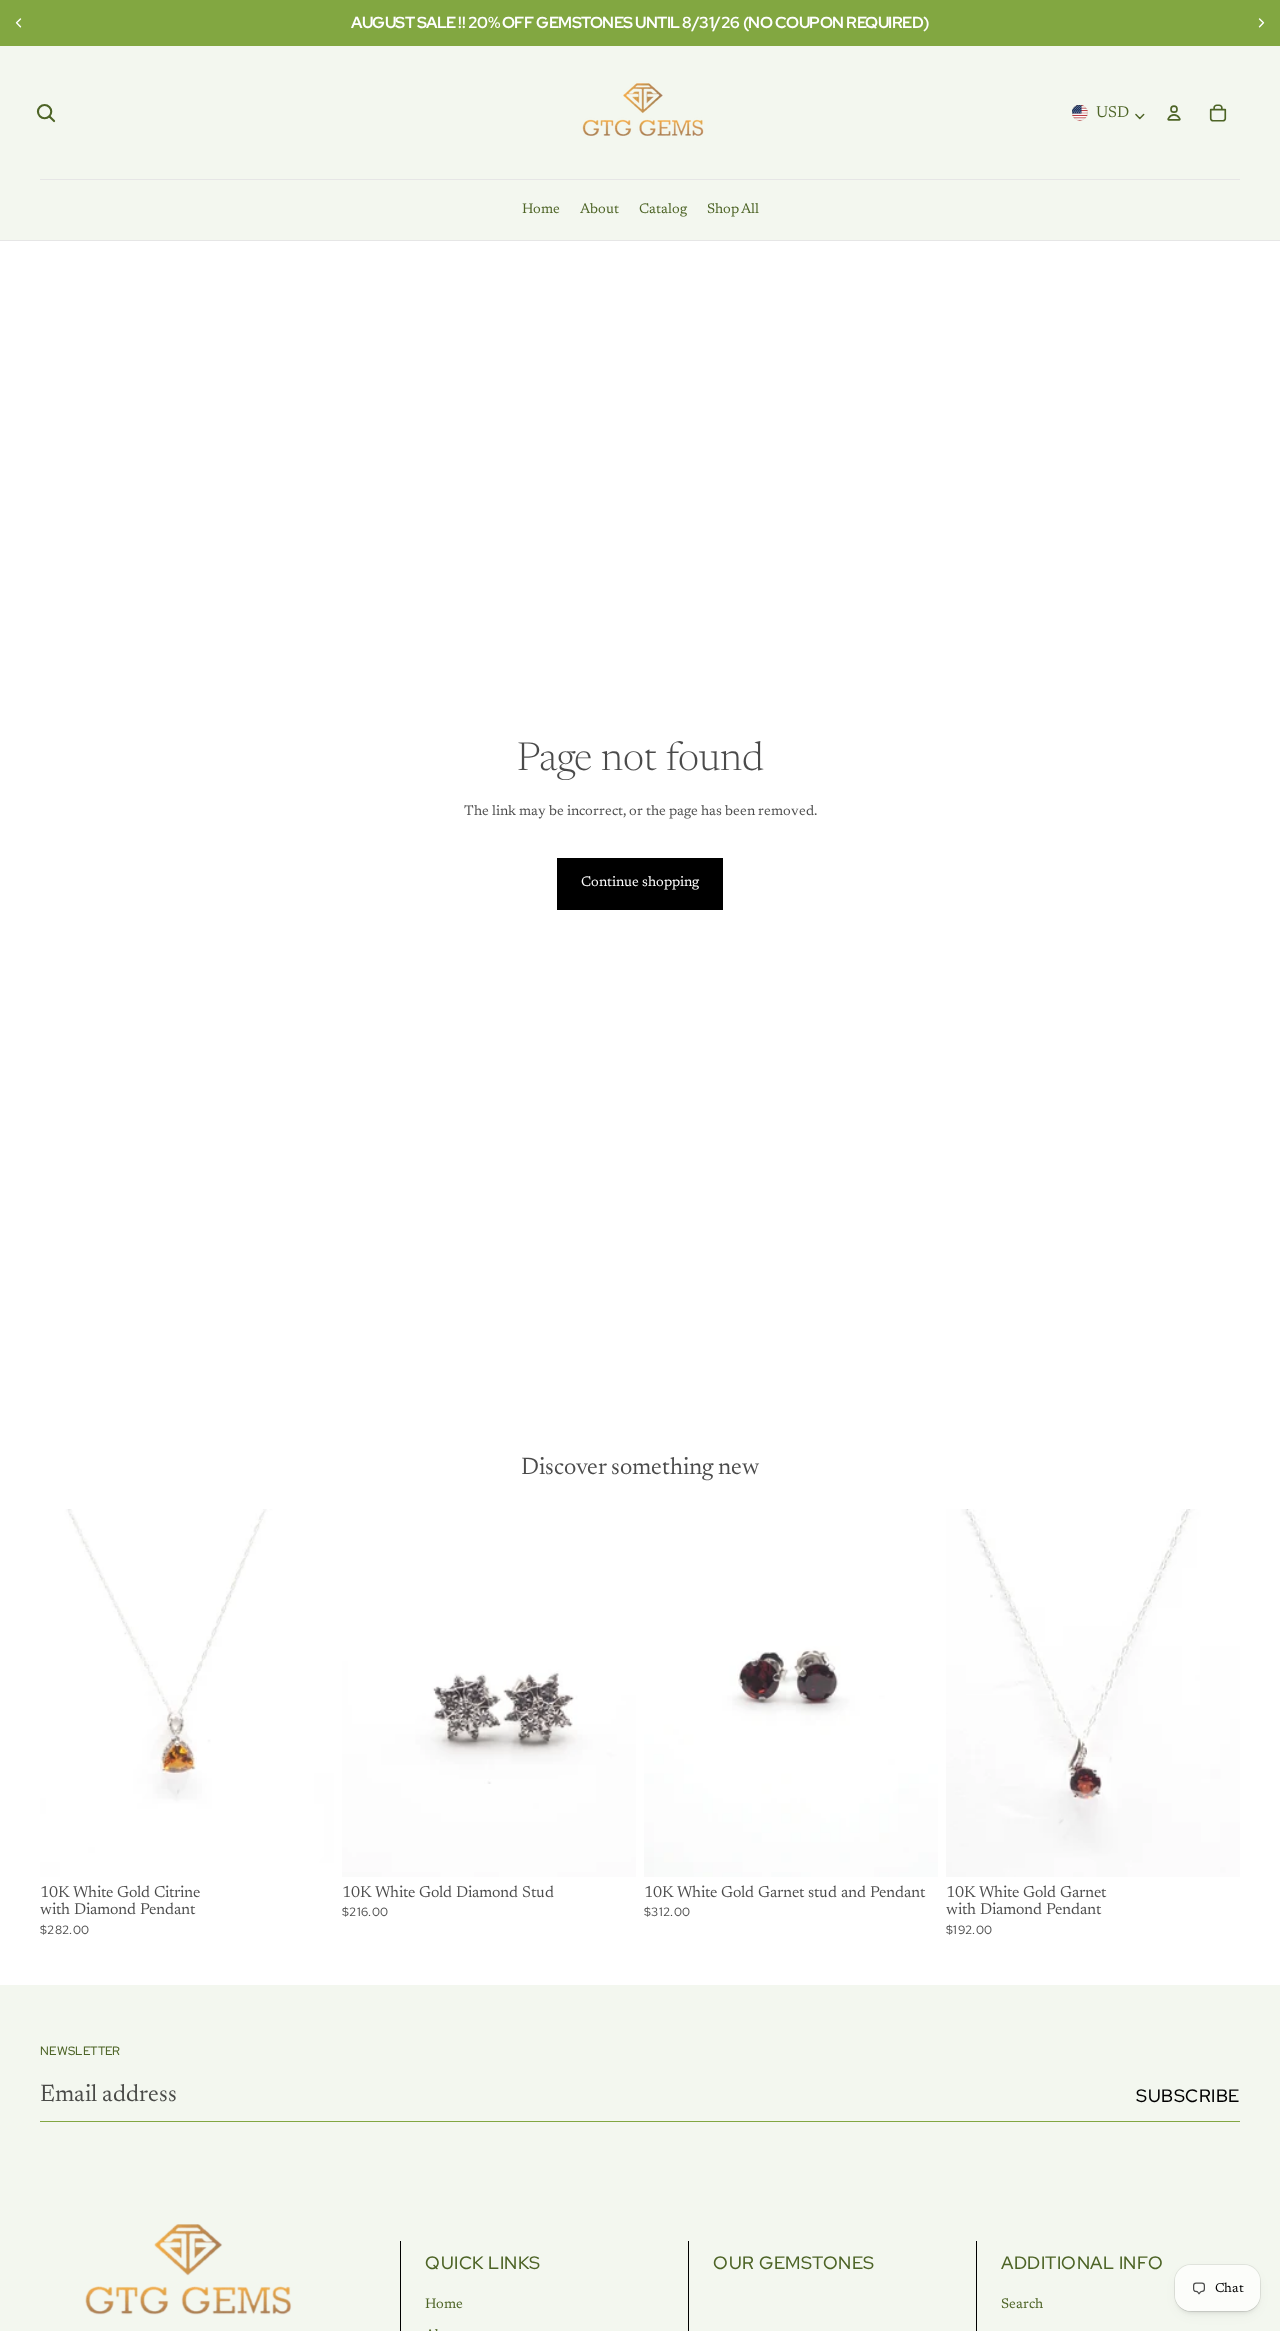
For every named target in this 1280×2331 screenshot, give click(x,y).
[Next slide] (1258, 23)
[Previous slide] (22, 23)
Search (1022, 2305)
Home (444, 2305)
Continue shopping (640, 883)
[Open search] (46, 113)
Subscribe (1188, 2095)
